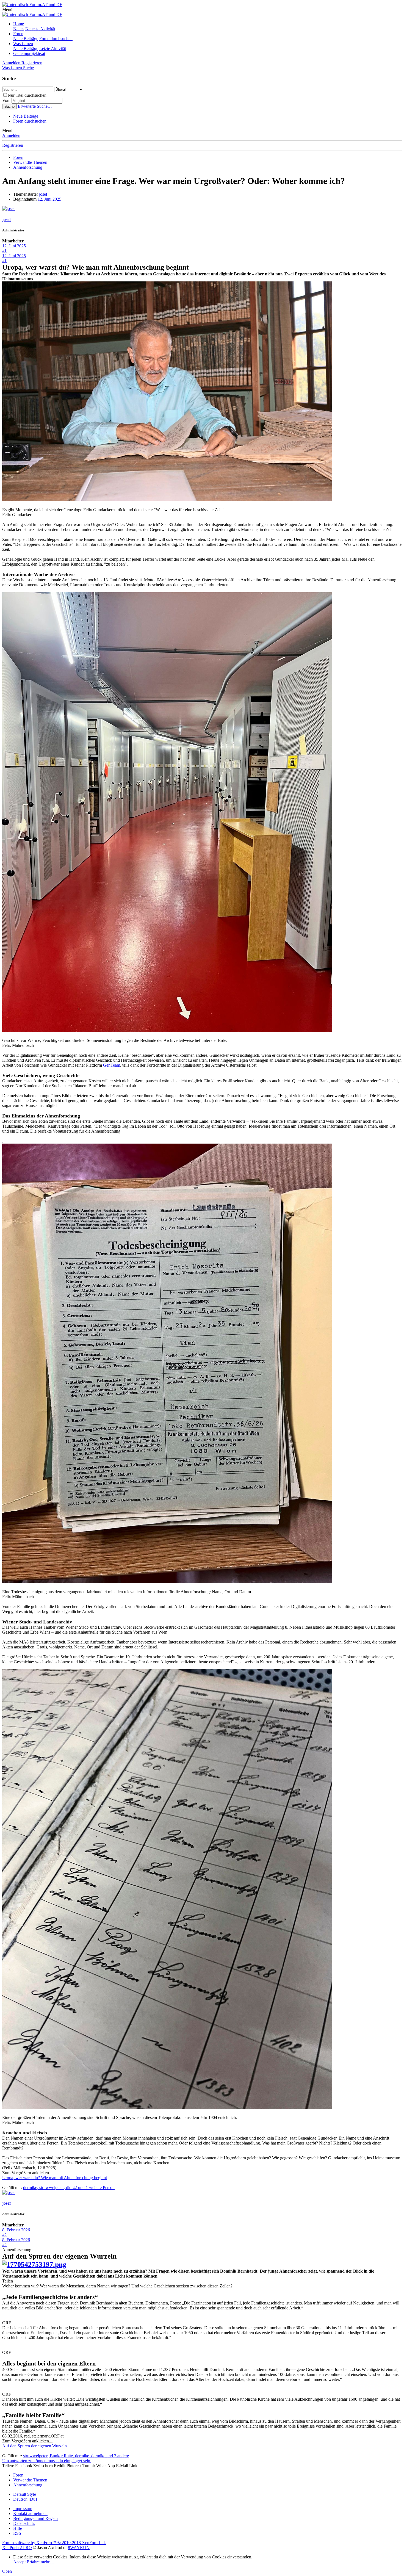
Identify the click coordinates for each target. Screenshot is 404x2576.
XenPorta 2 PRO (17, 2548)
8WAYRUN (79, 2548)
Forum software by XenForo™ (54, 2543)
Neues (19, 29)
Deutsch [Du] (25, 2499)
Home (19, 24)
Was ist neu (23, 44)
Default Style (25, 2494)
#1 (4, 251)
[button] (7, 9)
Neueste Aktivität (40, 29)
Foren (18, 34)
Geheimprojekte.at (29, 53)
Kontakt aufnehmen (30, 2513)
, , (69, 2188)
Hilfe (18, 2528)
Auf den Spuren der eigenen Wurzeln (34, 2446)
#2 (4, 2235)
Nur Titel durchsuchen (27, 95)
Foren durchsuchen (56, 39)
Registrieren (13, 145)
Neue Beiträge (26, 39)
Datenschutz (24, 2523)
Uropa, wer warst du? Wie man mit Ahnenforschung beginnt (55, 2178)
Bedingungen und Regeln (35, 2518)
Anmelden (11, 135)
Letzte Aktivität (53, 49)
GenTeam (112, 1065)
